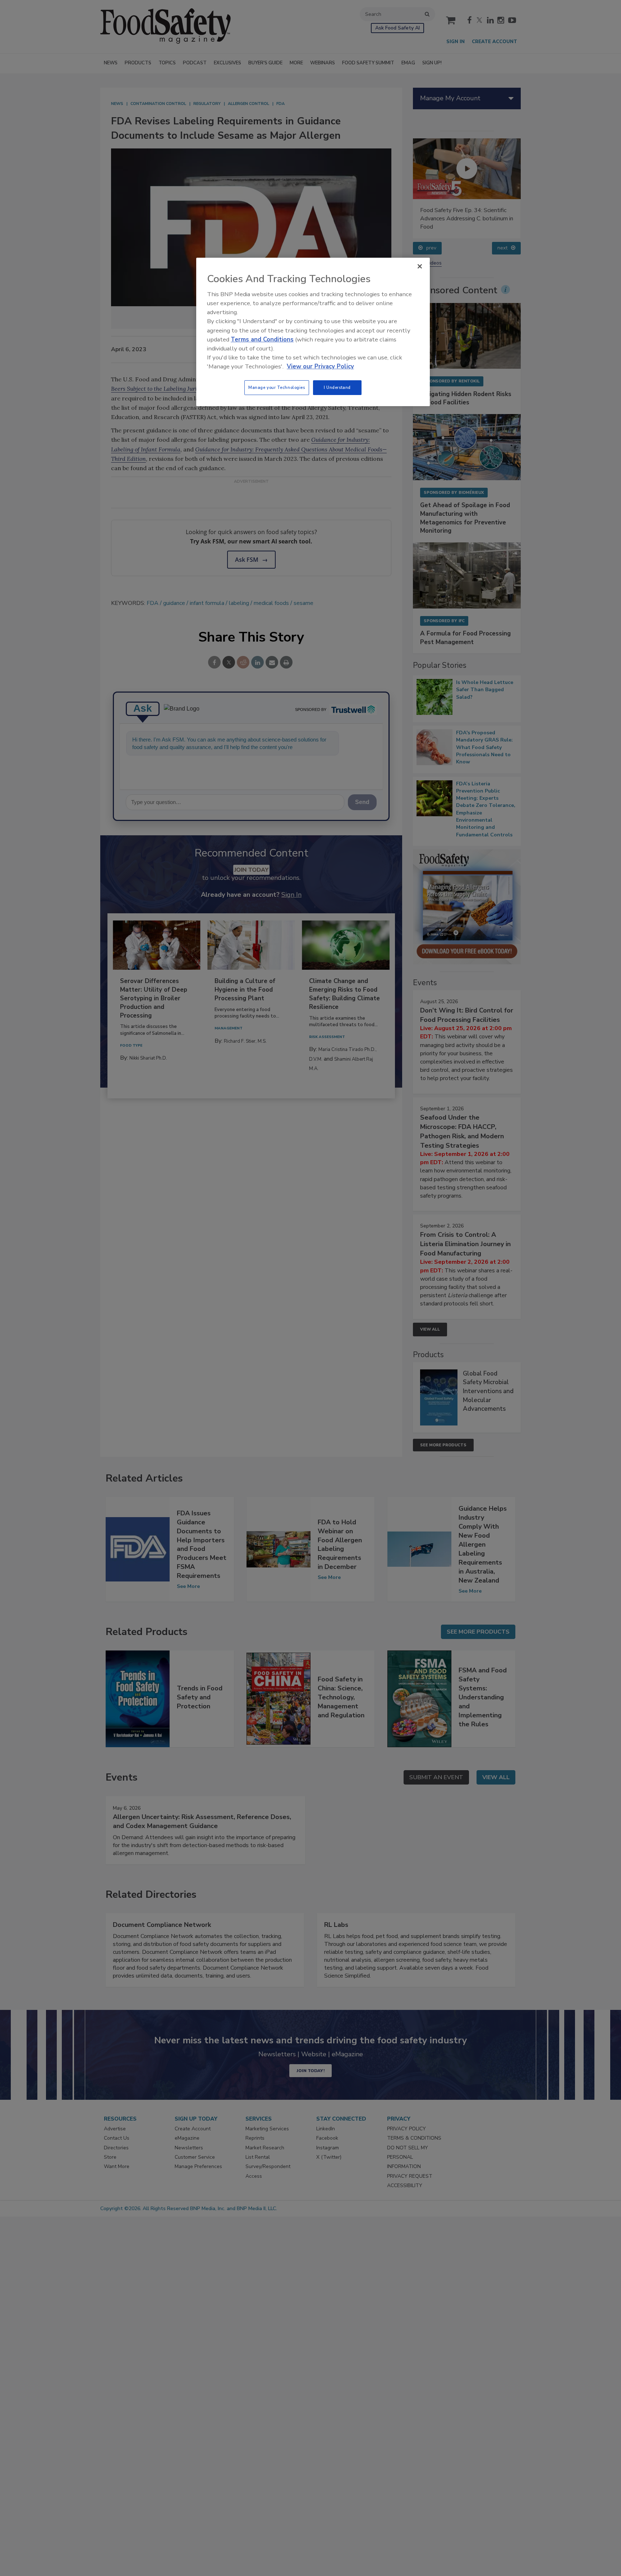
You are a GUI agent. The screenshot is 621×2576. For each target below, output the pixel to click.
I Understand (337, 387)
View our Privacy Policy (320, 366)
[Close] (420, 266)
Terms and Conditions (262, 339)
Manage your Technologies (277, 387)
